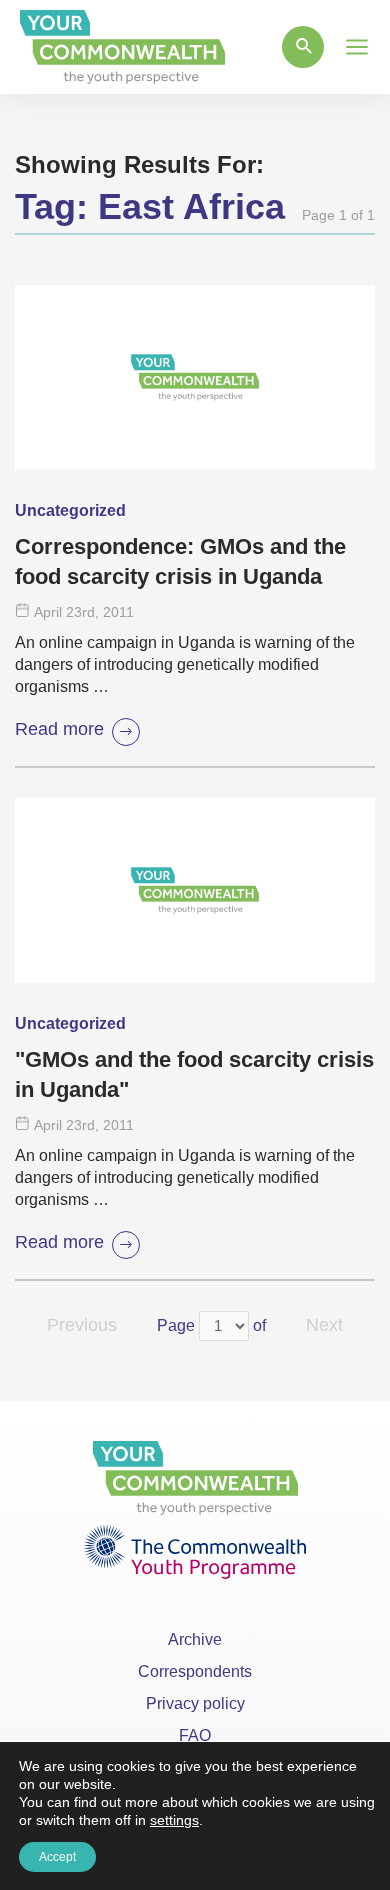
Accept (57, 1857)
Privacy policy (195, 1703)
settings (174, 1820)
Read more (59, 729)
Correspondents (195, 1671)
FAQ (195, 1735)
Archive (195, 1639)
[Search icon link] (303, 47)
